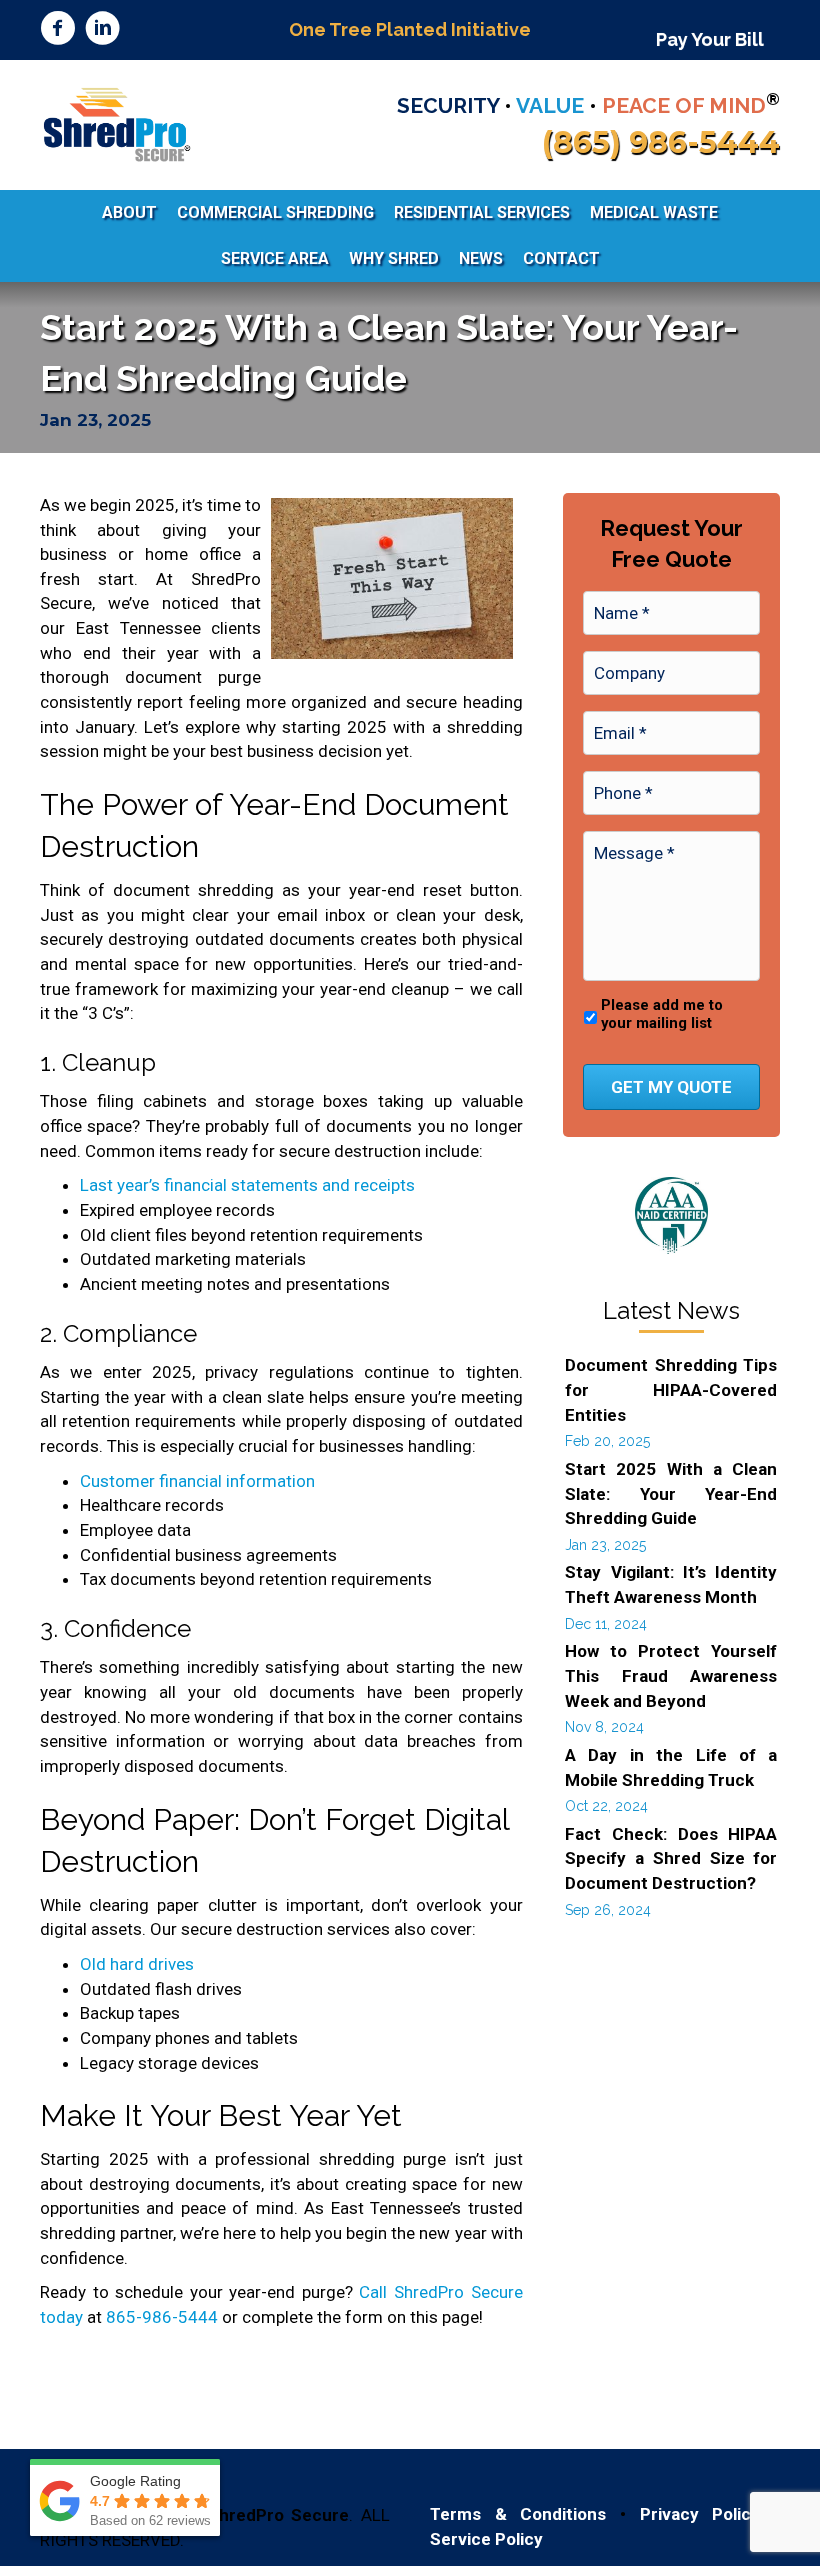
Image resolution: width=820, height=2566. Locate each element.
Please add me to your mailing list (662, 1014)
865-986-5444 (162, 2317)
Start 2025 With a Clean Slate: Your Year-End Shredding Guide (671, 1493)
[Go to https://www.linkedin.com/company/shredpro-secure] (102, 30)
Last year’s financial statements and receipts (247, 1185)
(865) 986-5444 (661, 142)
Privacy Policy (700, 2514)
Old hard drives (137, 1964)
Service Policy (486, 2539)
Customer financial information (197, 1481)
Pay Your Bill (710, 39)
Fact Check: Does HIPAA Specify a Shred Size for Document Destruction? (671, 1858)
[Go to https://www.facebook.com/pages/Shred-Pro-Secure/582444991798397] (57, 30)
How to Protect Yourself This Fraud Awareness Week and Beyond (671, 1675)
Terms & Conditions (518, 2514)
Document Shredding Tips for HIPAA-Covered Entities (671, 1389)
